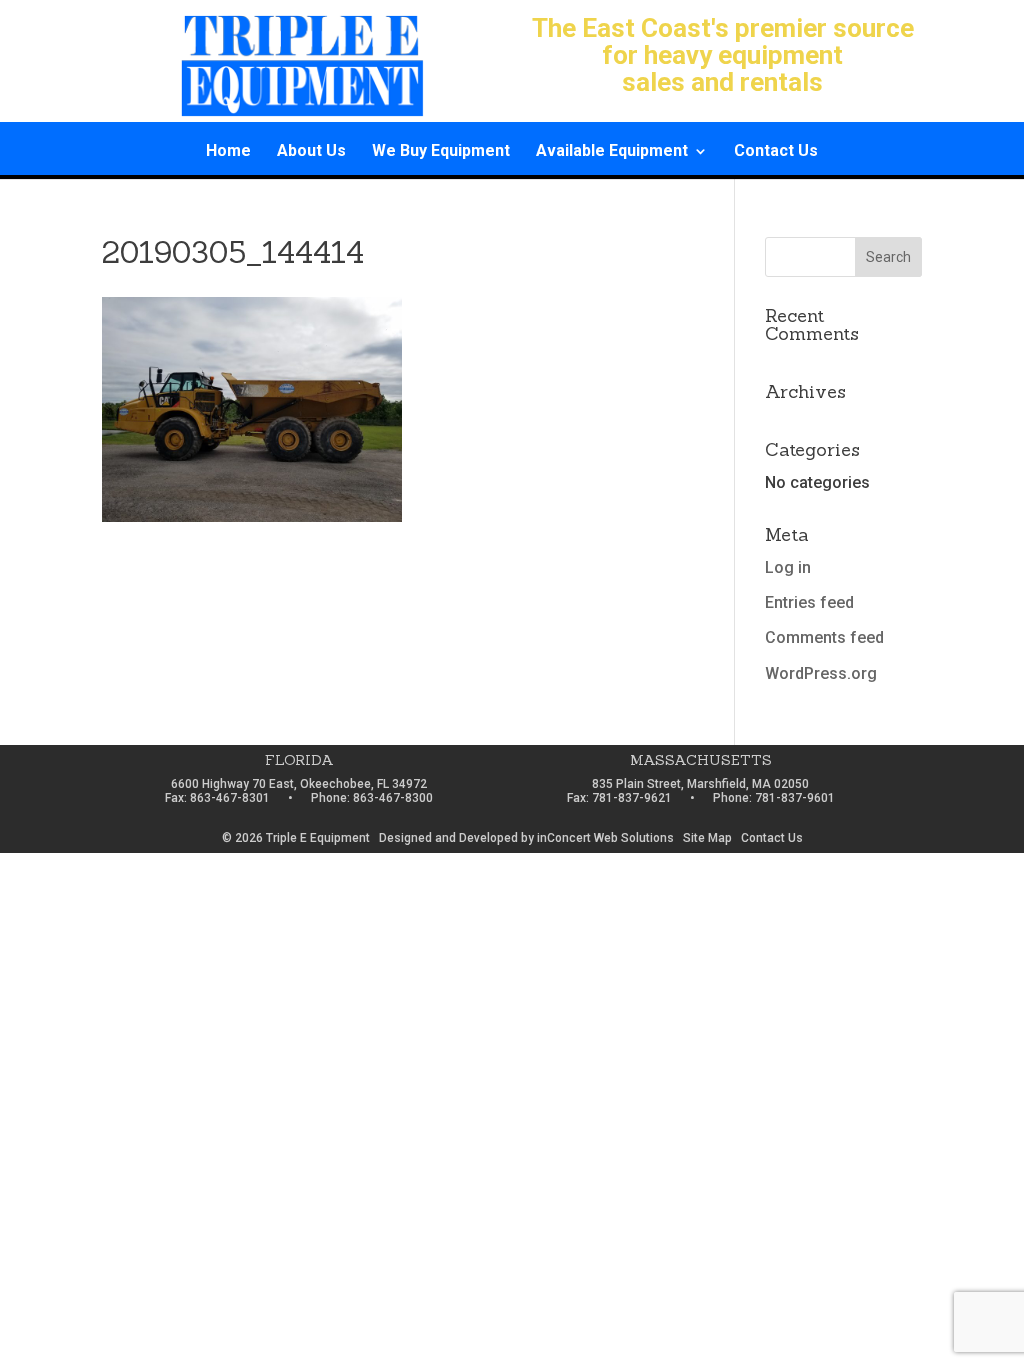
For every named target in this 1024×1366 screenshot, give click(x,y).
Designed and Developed (448, 838)
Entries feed (809, 602)
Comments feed (824, 637)
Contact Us (776, 152)
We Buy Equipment (441, 152)
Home (228, 152)
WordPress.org (821, 673)
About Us (311, 152)
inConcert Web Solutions (605, 838)
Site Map (707, 838)
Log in (788, 567)
